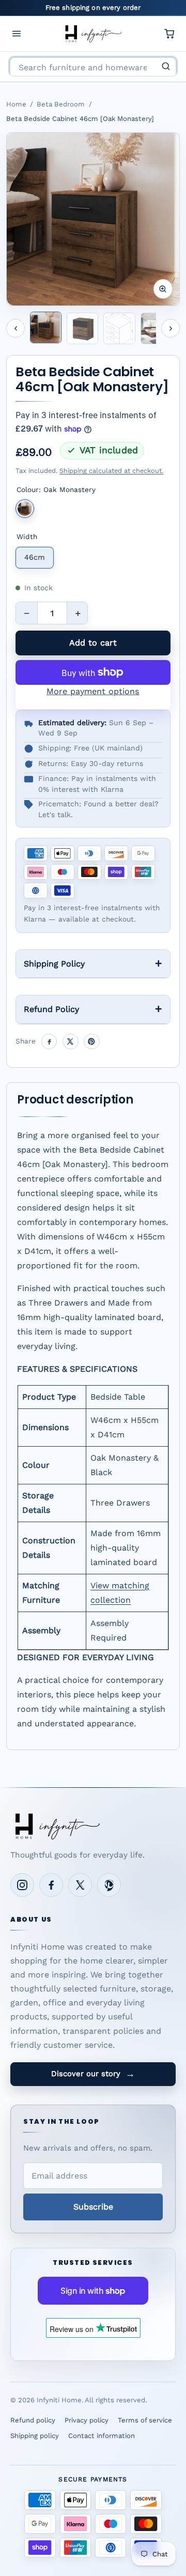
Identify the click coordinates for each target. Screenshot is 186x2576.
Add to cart (93, 643)
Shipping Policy (54, 964)
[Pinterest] (109, 1885)
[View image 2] (82, 328)
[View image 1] (46, 327)
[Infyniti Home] (93, 34)
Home (16, 104)
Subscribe (93, 2207)
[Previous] (16, 328)
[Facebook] (51, 1885)
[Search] (166, 66)
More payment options (93, 691)
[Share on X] (71, 1042)
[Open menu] (17, 34)
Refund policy (33, 2420)
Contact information (102, 2436)
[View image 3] (119, 328)
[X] (80, 1885)
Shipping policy (35, 2436)
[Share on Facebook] (49, 1042)
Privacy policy (87, 2420)
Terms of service (145, 2420)
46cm (35, 557)
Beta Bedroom (61, 104)
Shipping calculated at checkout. (111, 471)
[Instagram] (22, 1885)
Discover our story (93, 2074)
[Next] (171, 328)
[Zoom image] (163, 289)
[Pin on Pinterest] (92, 1042)
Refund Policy (51, 1009)
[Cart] (169, 34)
